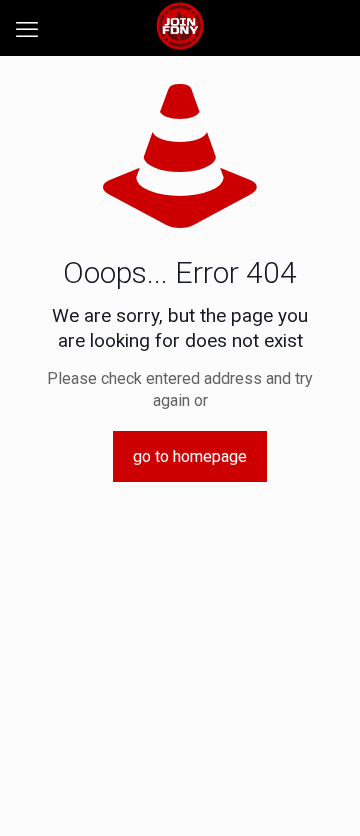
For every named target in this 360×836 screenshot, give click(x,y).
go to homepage (190, 456)
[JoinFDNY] (180, 25)
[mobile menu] (27, 30)
